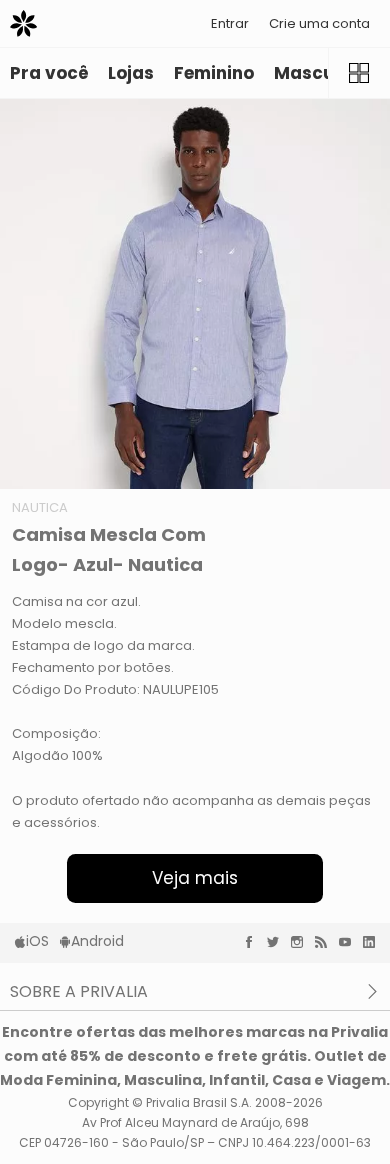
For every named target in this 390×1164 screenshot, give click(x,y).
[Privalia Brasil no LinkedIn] (374, 942)
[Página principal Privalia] (23, 23)
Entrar (230, 23)
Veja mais (195, 878)
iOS (37, 941)
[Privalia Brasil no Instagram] (302, 942)
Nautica (40, 507)
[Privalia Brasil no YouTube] (350, 942)
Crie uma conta (319, 23)
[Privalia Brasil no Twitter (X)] (278, 942)
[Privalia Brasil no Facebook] (254, 942)
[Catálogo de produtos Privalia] (359, 73)
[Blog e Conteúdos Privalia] (326, 942)
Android (97, 941)
